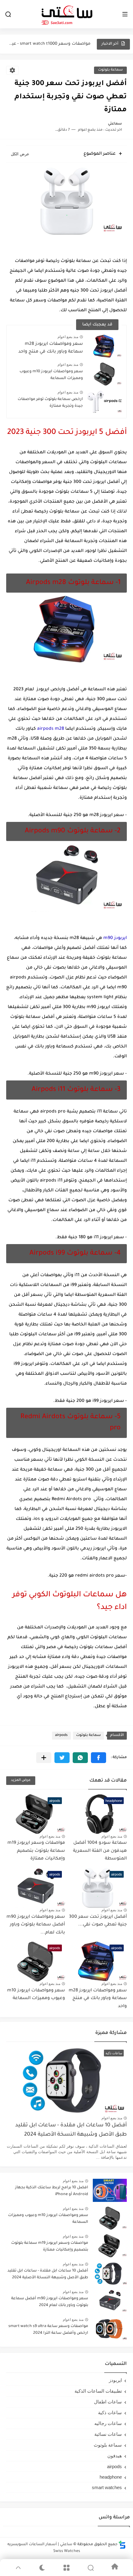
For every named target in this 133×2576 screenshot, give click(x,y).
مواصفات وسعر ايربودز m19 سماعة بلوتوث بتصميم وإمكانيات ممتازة (36, 1851)
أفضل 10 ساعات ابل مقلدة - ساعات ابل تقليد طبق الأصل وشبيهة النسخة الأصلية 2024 (71, 2130)
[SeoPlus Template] (122, 2545)
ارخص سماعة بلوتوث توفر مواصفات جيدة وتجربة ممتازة (50, 403)
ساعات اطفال (108, 2402)
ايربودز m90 (115, 938)
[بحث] (8, 14)
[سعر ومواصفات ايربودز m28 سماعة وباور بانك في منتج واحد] (105, 346)
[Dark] (42, 2568)
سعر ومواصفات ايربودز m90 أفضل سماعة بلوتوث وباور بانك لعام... (36, 1925)
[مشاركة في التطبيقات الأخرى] (44, 1758)
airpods (61, 1735)
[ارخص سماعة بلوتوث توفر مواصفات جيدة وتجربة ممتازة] (105, 402)
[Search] (91, 2568)
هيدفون (115, 2456)
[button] (99, 1758)
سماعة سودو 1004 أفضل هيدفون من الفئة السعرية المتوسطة (100, 1851)
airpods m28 (51, 729)
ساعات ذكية (110, 2413)
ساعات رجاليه (108, 2423)
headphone (111, 2477)
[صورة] (110, 2190)
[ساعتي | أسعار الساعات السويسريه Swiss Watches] (66, 14)
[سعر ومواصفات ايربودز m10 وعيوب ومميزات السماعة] (105, 374)
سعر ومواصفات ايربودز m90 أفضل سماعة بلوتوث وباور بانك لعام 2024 (50, 2302)
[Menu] (66, 2568)
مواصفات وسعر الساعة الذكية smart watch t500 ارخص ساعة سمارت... (49, 44)
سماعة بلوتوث (110, 70)
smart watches (107, 2487)
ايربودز (115, 2380)
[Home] (115, 2568)
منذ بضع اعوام (68, 337)
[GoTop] (18, 2568)
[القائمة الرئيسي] (125, 14)
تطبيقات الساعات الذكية (98, 2391)
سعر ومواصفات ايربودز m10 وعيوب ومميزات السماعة (51, 375)
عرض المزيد (21, 1780)
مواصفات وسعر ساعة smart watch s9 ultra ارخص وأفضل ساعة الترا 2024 (48, 2330)
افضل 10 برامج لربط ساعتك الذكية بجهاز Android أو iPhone (52, 2191)
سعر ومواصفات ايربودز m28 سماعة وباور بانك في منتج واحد (51, 348)
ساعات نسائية (108, 2434)
